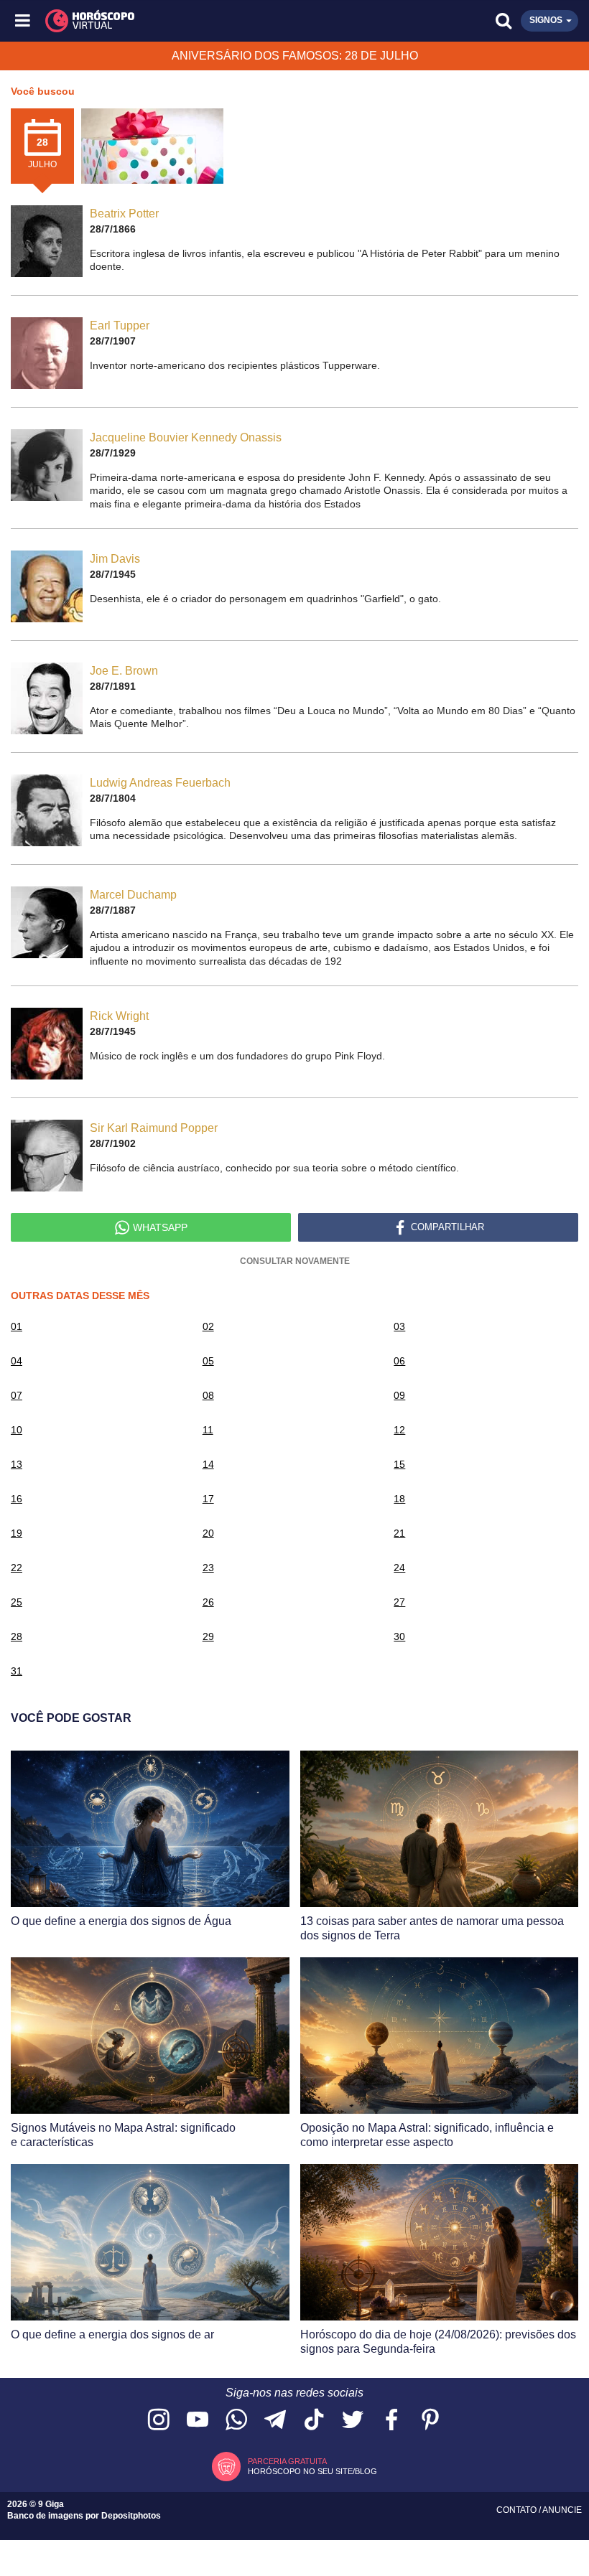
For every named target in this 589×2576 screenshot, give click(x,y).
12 (399, 1430)
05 (208, 1361)
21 (399, 1533)
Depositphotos (131, 2516)
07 (17, 1395)
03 (399, 1326)
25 (17, 1602)
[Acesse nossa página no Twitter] (353, 2421)
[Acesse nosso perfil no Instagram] (159, 2421)
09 (399, 1395)
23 (208, 1568)
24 (399, 1568)
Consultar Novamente (295, 1261)
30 (399, 1636)
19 (17, 1533)
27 (399, 1602)
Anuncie (562, 2510)
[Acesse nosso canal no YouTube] (198, 2421)
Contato (518, 2510)
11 (208, 1430)
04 (17, 1361)
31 (17, 1671)
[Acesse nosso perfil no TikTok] (314, 2421)
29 (208, 1636)
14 (208, 1464)
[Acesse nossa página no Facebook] (391, 2421)
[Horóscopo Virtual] (160, 21)
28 (17, 1636)
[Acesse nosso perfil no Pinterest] (430, 2421)
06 (399, 1361)
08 (208, 1395)
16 (17, 1499)
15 (399, 1464)
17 (208, 1499)
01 (17, 1326)
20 (208, 1533)
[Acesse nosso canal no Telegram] (275, 2421)
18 (399, 1499)
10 (17, 1430)
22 (17, 1568)
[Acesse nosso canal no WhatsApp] (236, 2421)
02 (208, 1326)
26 (208, 1602)
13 (17, 1464)
